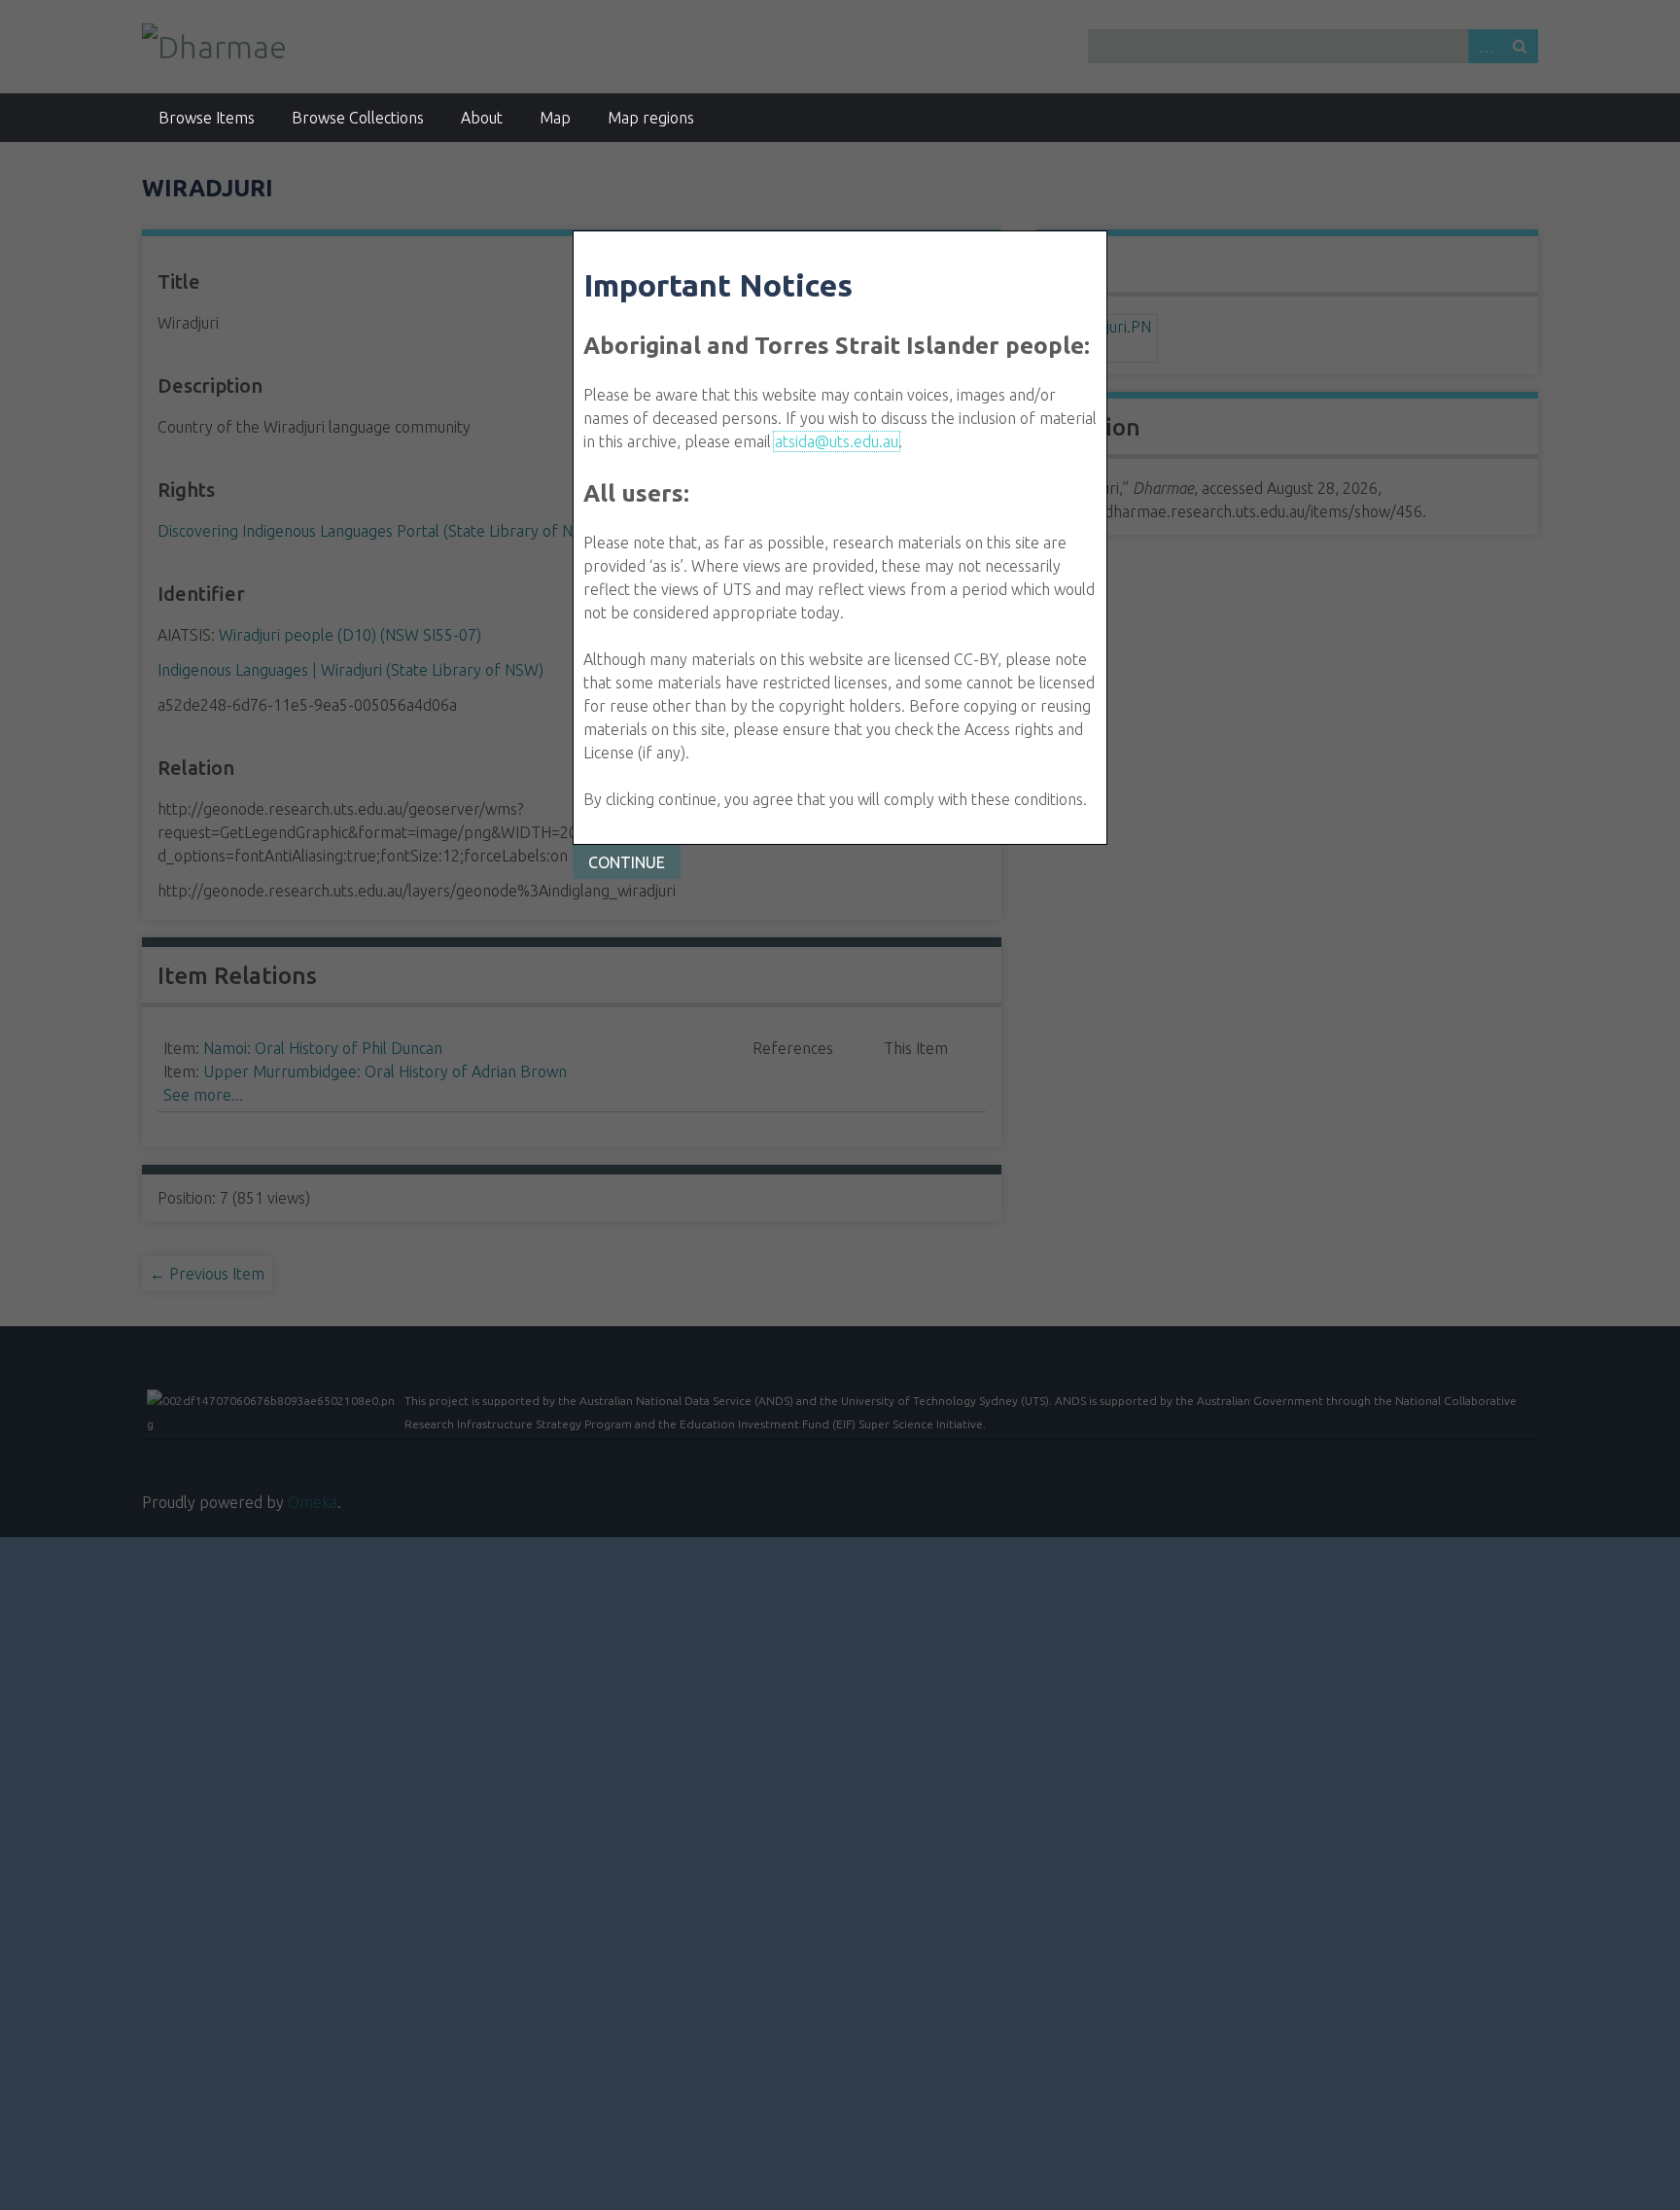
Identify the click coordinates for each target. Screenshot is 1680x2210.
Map (555, 118)
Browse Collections (358, 118)
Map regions (651, 118)
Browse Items (207, 118)
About (482, 118)
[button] (627, 862)
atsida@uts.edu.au (837, 441)
